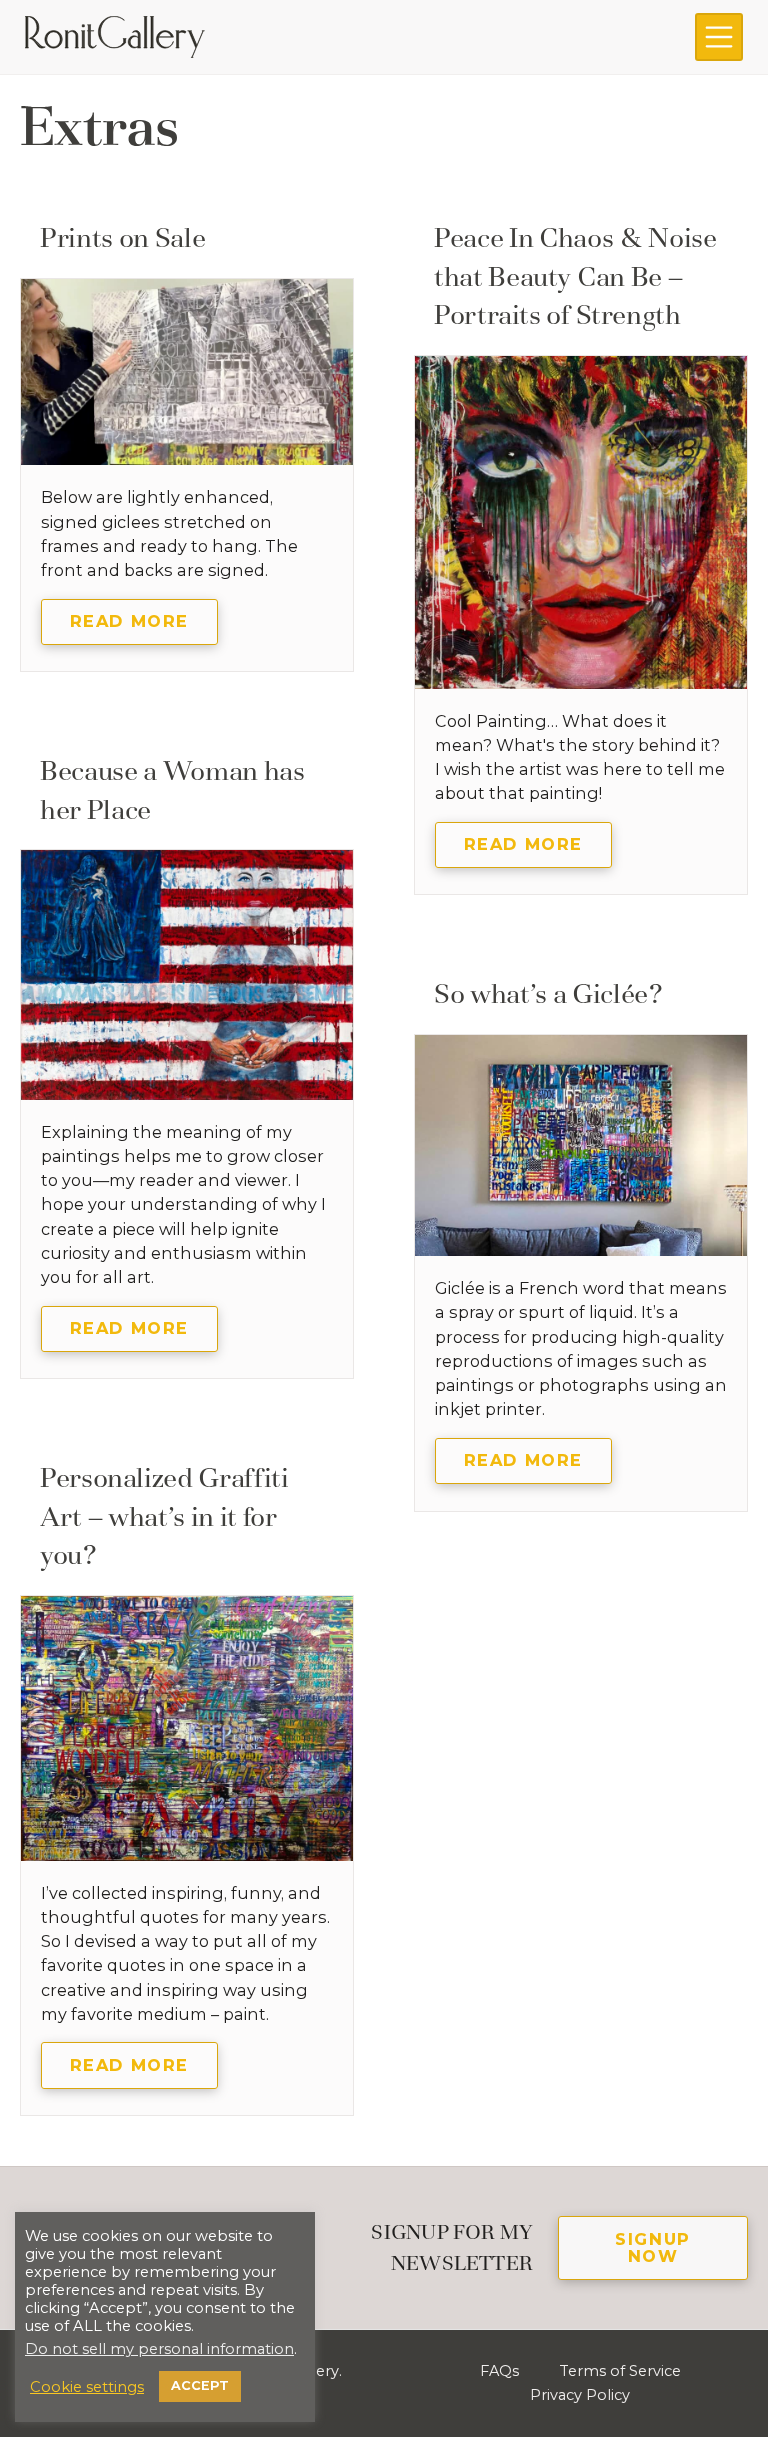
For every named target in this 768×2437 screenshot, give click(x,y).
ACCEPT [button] (200, 2385)
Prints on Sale (122, 237)
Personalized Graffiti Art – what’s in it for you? (164, 1516)
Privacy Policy (580, 2395)
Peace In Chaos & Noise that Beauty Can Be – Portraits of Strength (575, 276)
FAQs (499, 2371)
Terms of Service (620, 2371)
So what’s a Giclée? (548, 993)
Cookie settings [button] (87, 2387)
